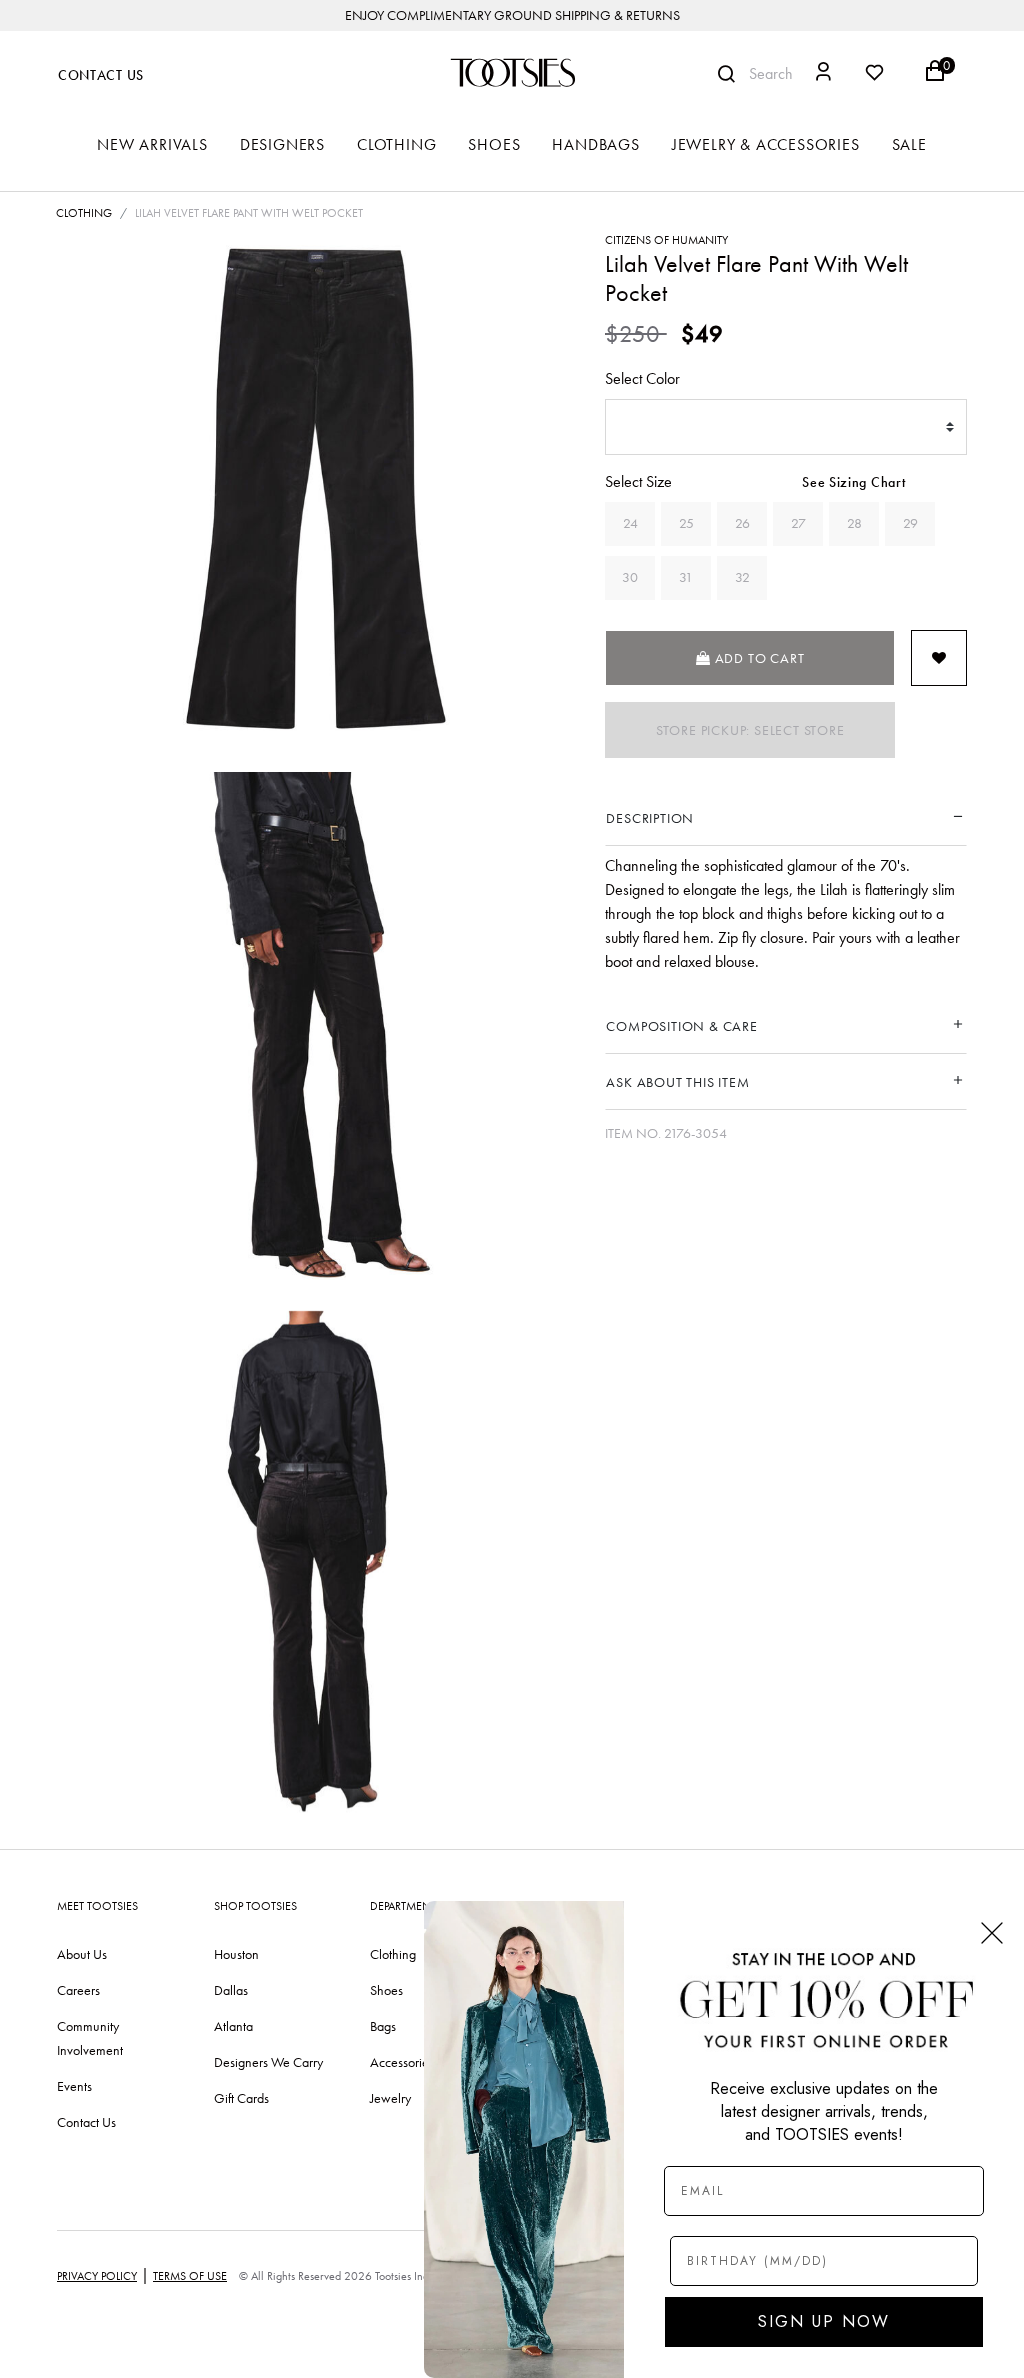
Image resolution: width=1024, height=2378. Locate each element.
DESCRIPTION (650, 818)
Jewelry (390, 2098)
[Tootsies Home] (512, 72)
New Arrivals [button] (152, 144)
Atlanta (233, 2026)
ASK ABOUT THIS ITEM (677, 1082)
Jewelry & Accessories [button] (766, 144)
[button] (823, 74)
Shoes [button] (494, 144)
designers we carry (268, 2062)
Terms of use (190, 2276)
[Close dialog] (992, 1933)
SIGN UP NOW (824, 2321)
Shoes (386, 1990)
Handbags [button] (595, 144)
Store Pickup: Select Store (750, 730)
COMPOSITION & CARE (681, 1026)
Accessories (402, 2062)
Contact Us (101, 75)
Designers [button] (282, 144)
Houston (236, 1954)
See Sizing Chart (853, 482)
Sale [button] (909, 144)
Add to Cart (758, 658)
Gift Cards (241, 2098)
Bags (383, 2026)
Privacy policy (97, 2276)
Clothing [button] (396, 144)
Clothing (84, 213)
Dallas (231, 1990)
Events (74, 2086)
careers (78, 1990)
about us (82, 1954)
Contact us (86, 2122)
